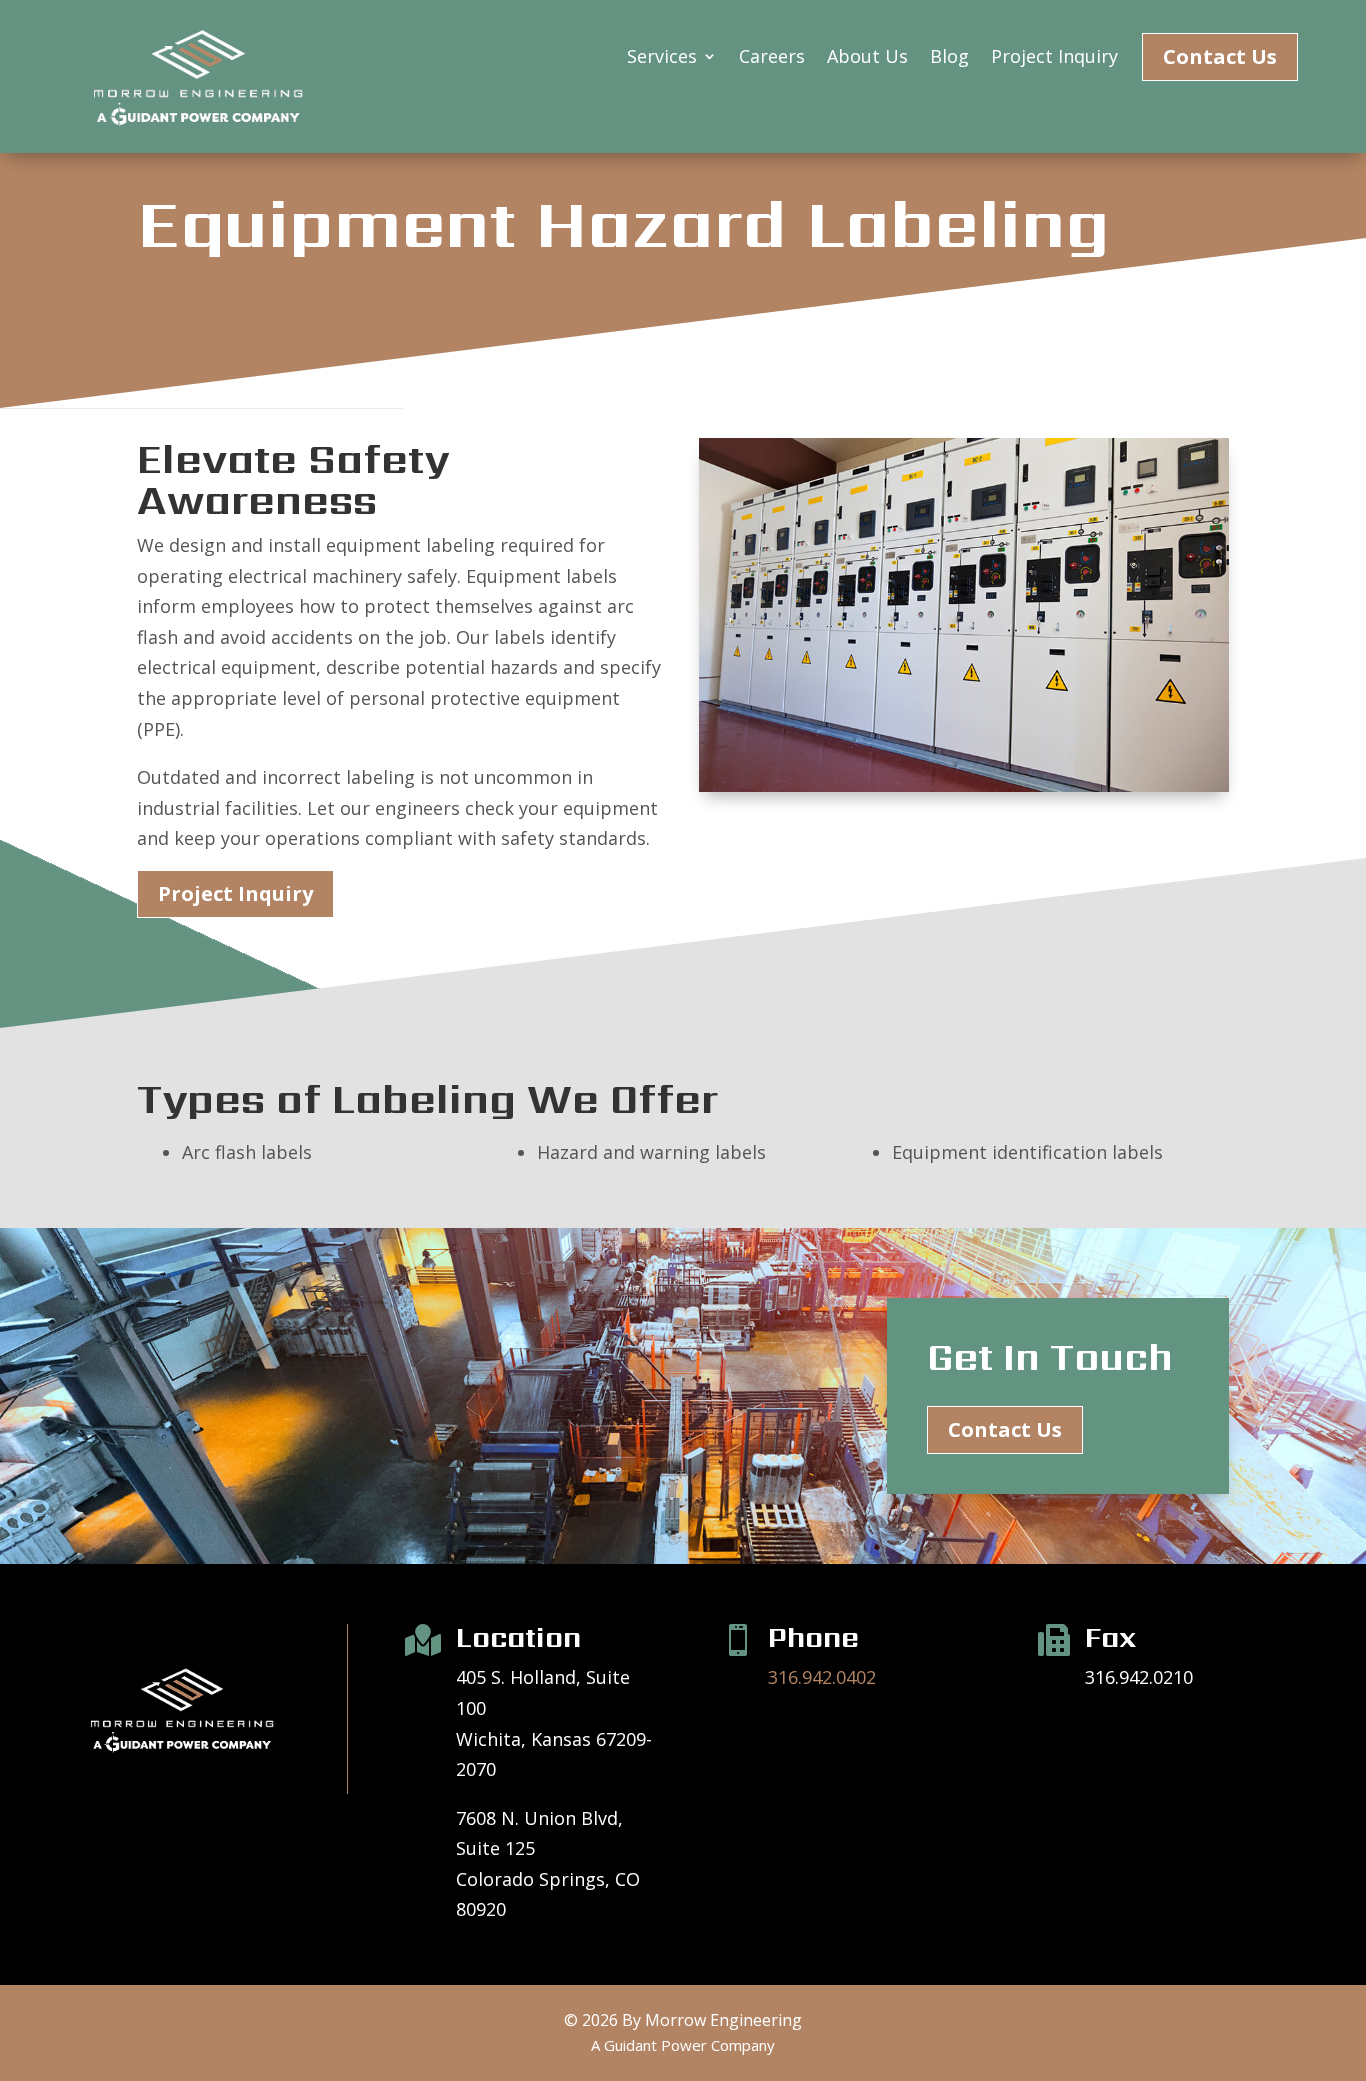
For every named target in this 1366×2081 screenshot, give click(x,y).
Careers (772, 58)
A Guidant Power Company (683, 2045)
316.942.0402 (822, 1677)
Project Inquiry (1054, 58)
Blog (949, 58)
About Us (867, 58)
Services (662, 58)
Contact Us (1220, 56)
